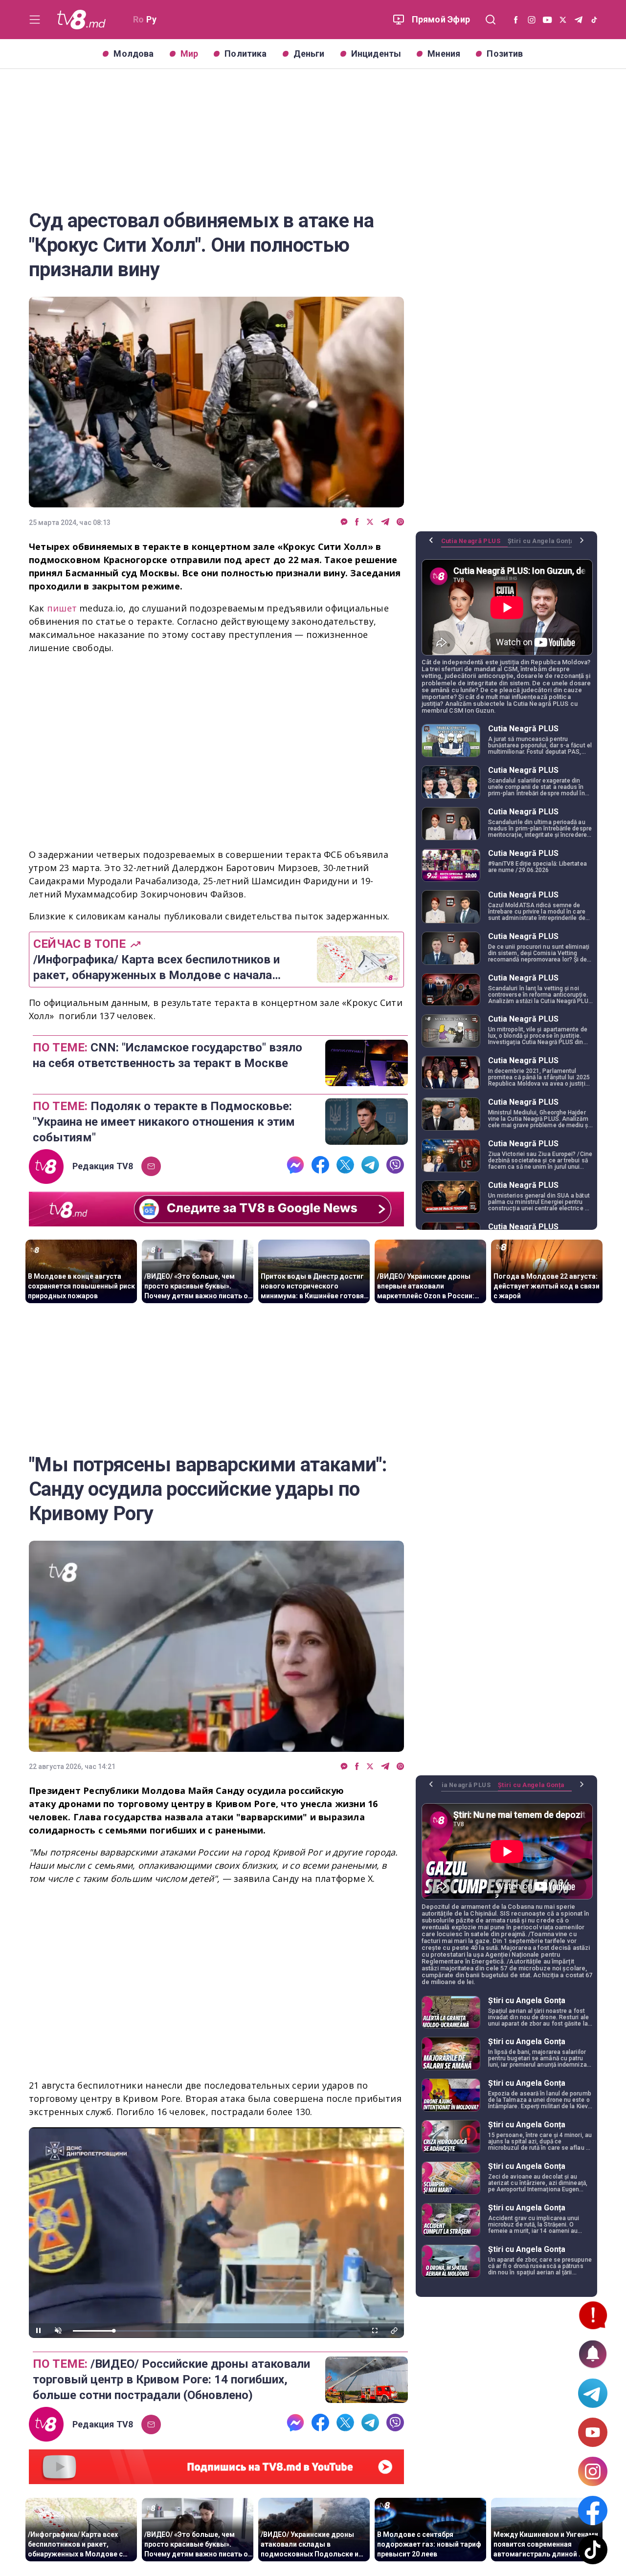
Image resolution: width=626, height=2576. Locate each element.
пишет (63, 608)
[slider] (216, 2331)
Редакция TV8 (103, 1166)
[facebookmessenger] (344, 522)
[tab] (474, 545)
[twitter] (370, 522)
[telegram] (385, 522)
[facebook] (357, 522)
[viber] (400, 522)
